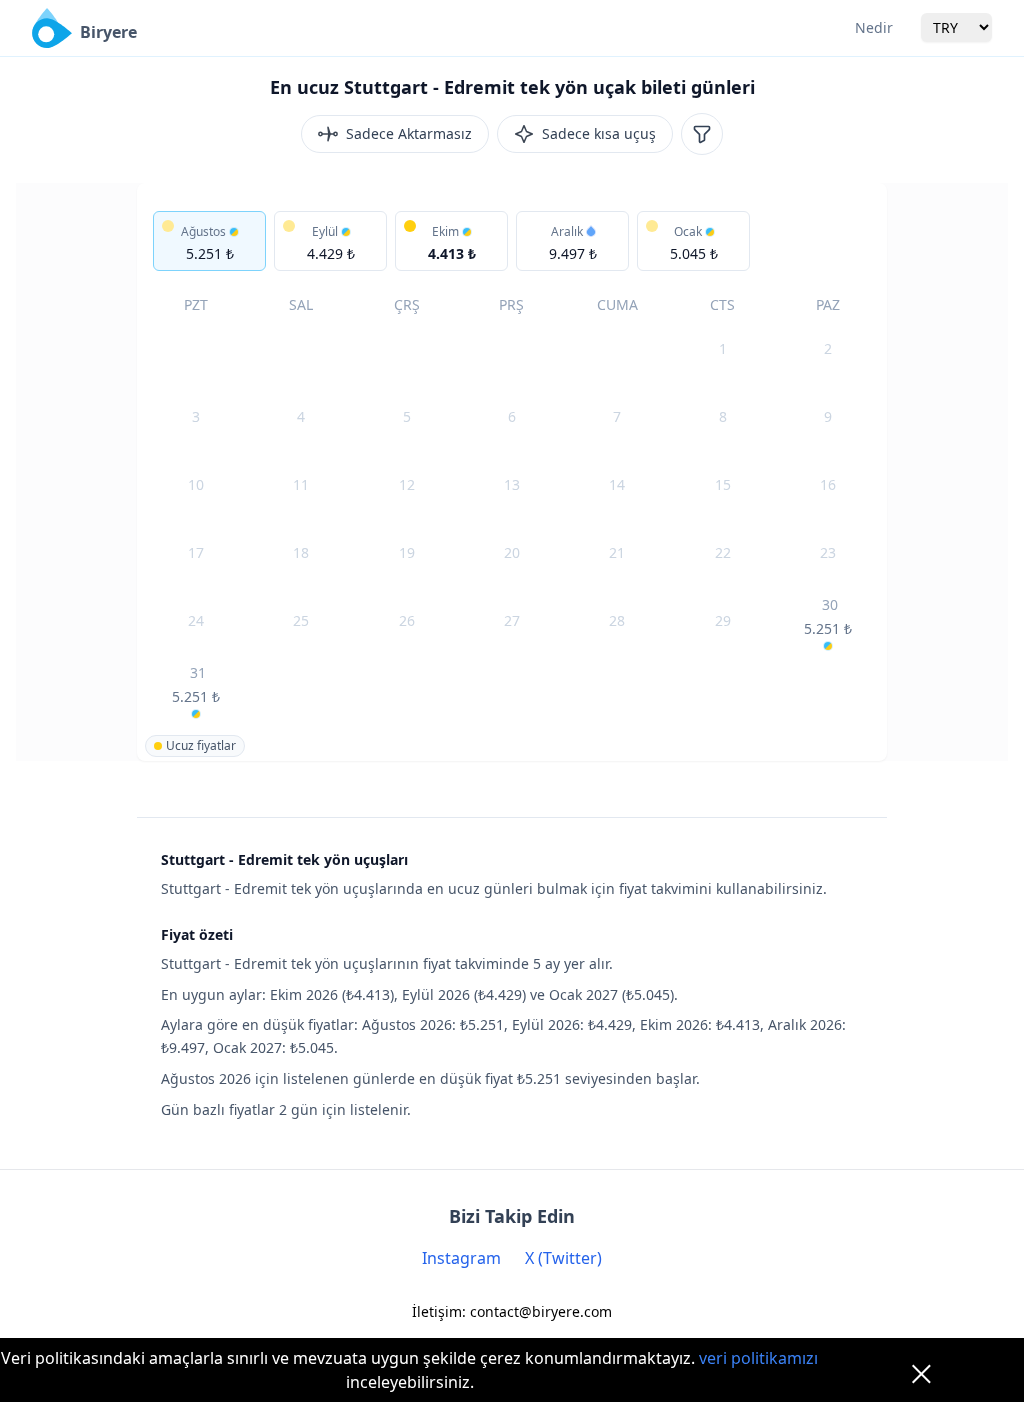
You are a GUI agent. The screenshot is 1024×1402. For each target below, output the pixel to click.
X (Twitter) (563, 1258)
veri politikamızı (758, 1358)
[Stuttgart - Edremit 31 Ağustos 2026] (195, 691)
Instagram (461, 1258)
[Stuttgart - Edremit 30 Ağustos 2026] (828, 623)
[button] (209, 241)
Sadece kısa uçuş (599, 133)
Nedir (874, 27)
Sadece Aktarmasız (409, 133)
